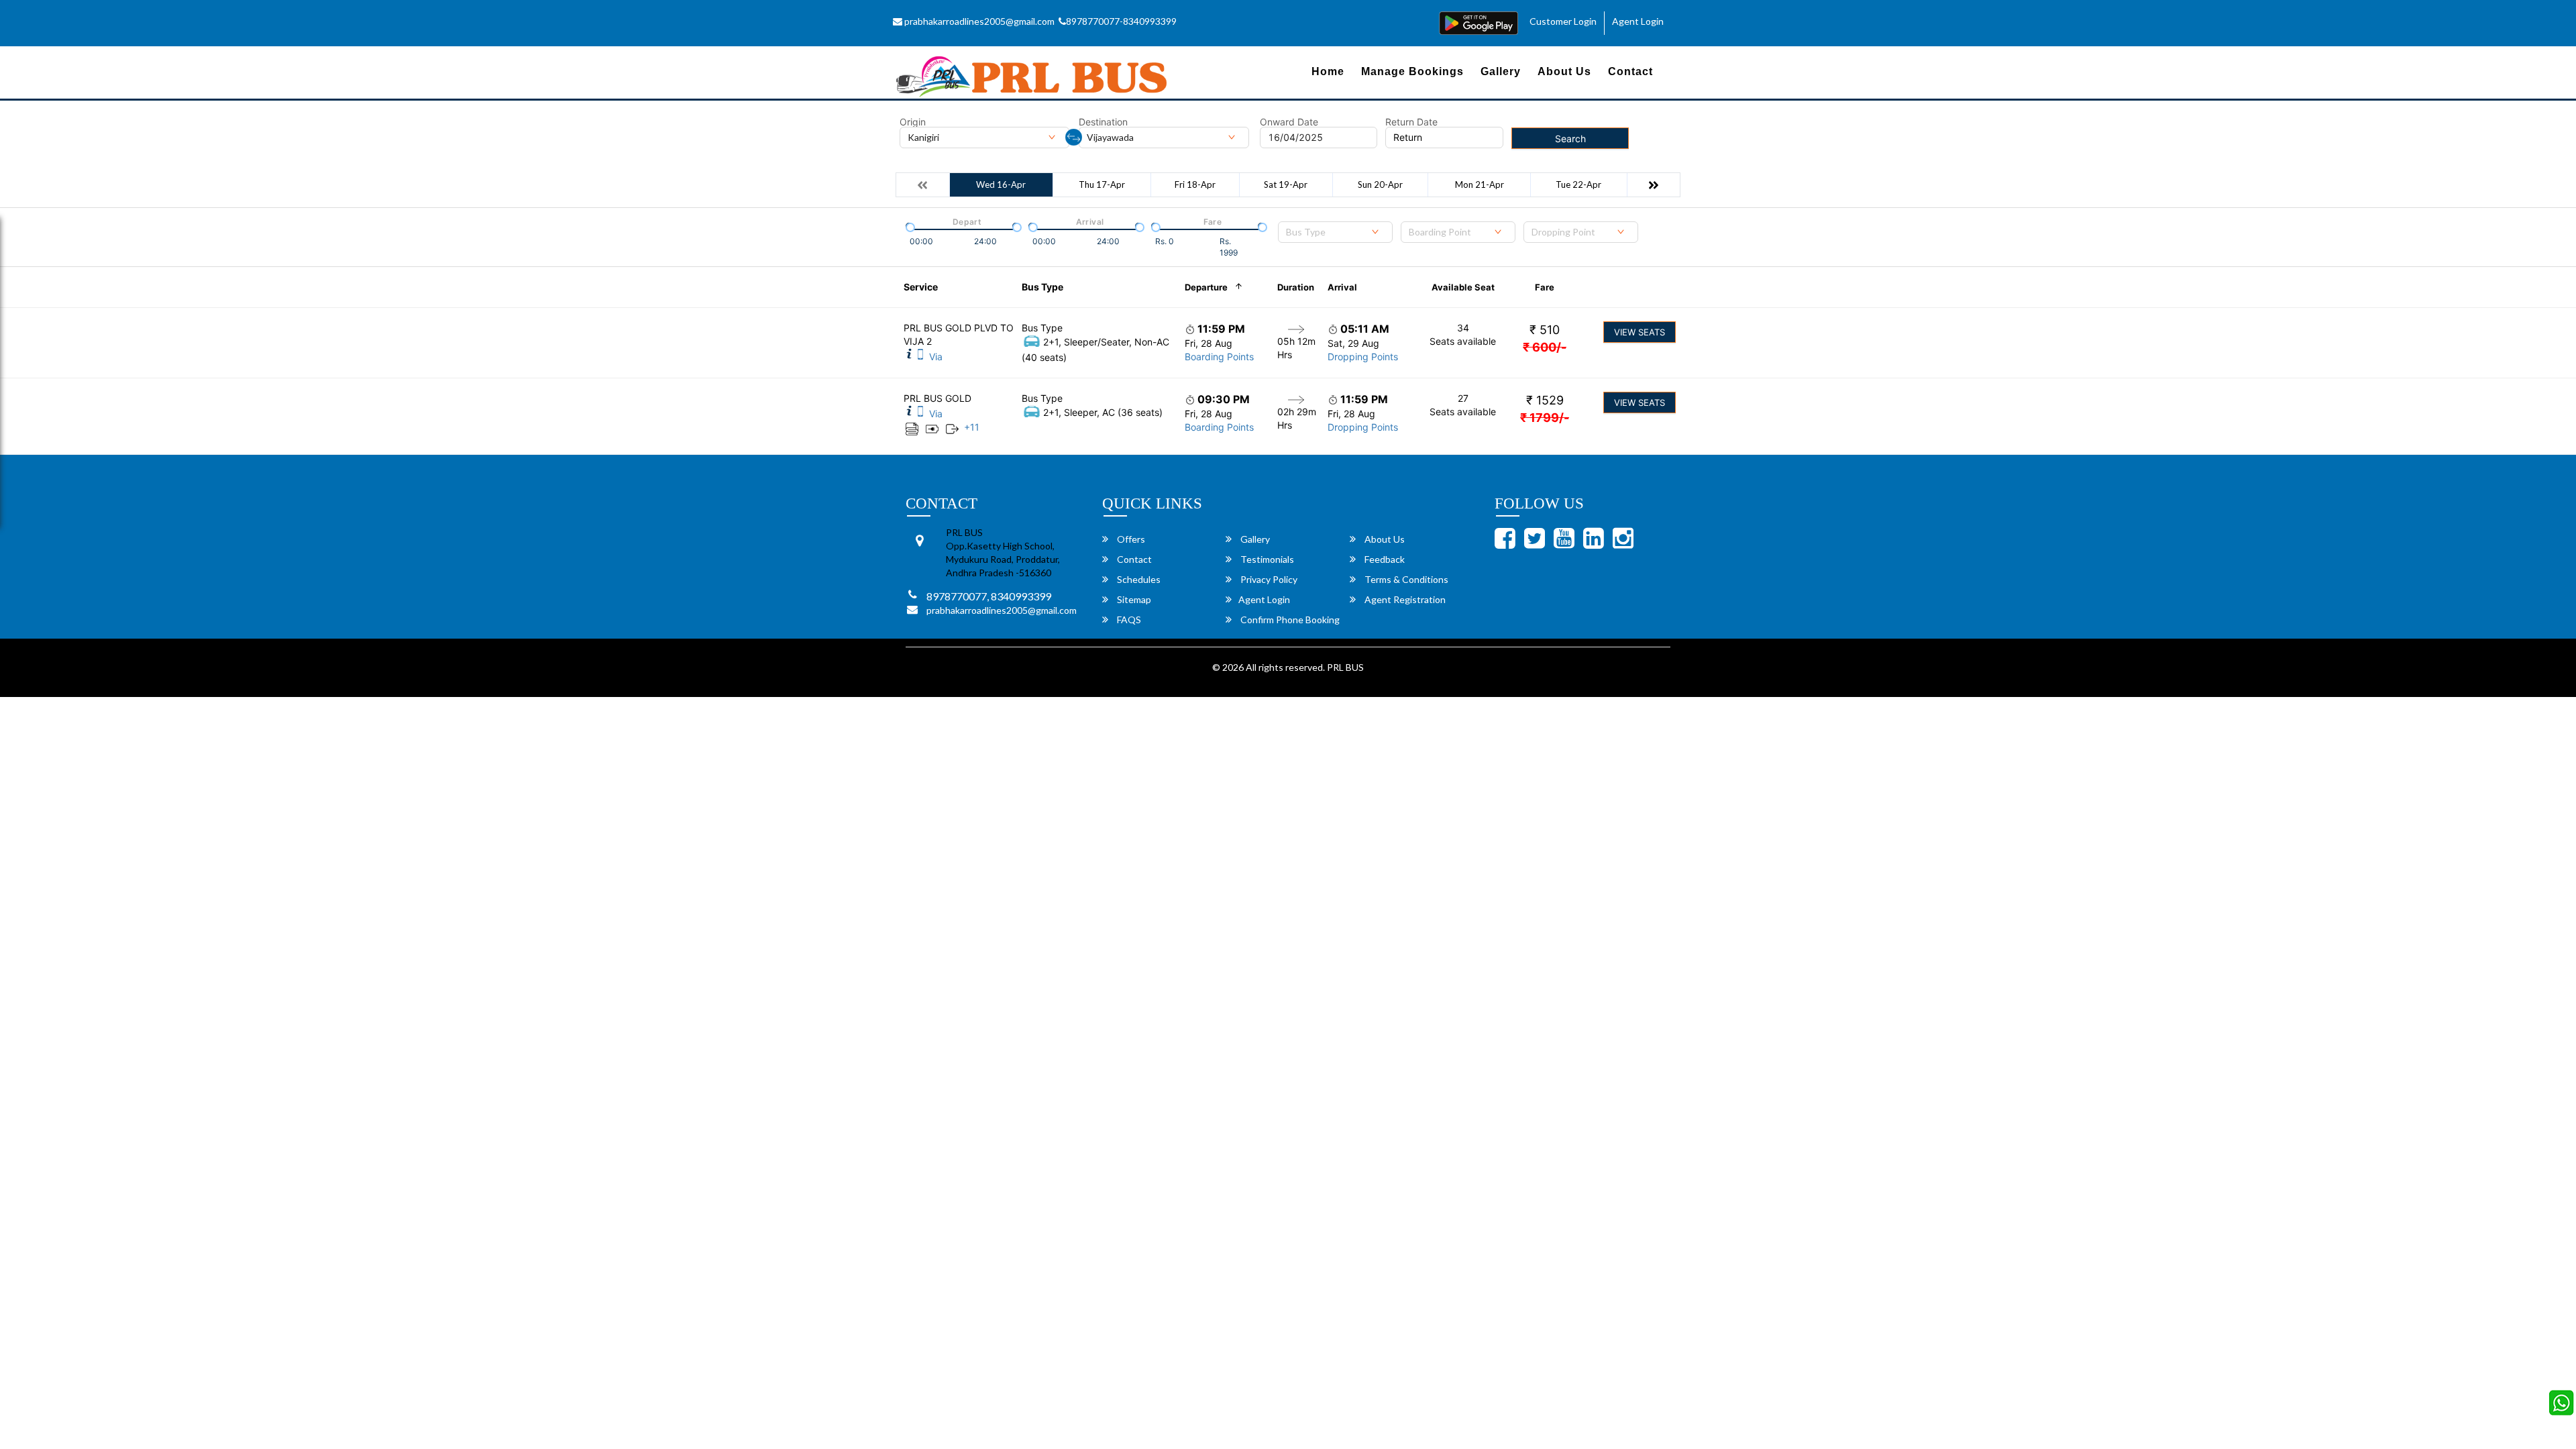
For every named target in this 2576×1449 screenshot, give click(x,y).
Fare (1545, 287)
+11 (972, 427)
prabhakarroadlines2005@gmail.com (978, 21)
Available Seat (1463, 287)
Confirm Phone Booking (1289, 620)
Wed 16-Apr (1001, 184)
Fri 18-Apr (1195, 184)
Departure (1206, 287)
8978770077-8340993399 (1121, 21)
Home (1328, 71)
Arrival (1342, 287)
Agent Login (1638, 21)
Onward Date (1289, 122)
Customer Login (1563, 21)
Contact (1630, 71)
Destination (1103, 122)
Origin (913, 122)
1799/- (1545, 418)
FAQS (1128, 620)
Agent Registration (1404, 599)
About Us (1564, 71)
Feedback (1384, 559)
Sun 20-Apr (1380, 184)
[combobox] (1335, 232)
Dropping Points (1363, 357)
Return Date (1411, 122)
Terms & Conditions (1405, 579)
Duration (1296, 287)
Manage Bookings (1412, 71)
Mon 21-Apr (1480, 184)
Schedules (1138, 579)
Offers (1130, 539)
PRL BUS (1345, 667)
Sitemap (1133, 599)
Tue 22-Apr (1578, 184)
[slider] (909, 226)
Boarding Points (1219, 357)
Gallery (1501, 71)
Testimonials (1266, 559)
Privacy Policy (1268, 579)
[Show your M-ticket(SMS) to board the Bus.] (920, 357)
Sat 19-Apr (1286, 184)
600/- (1545, 347)
